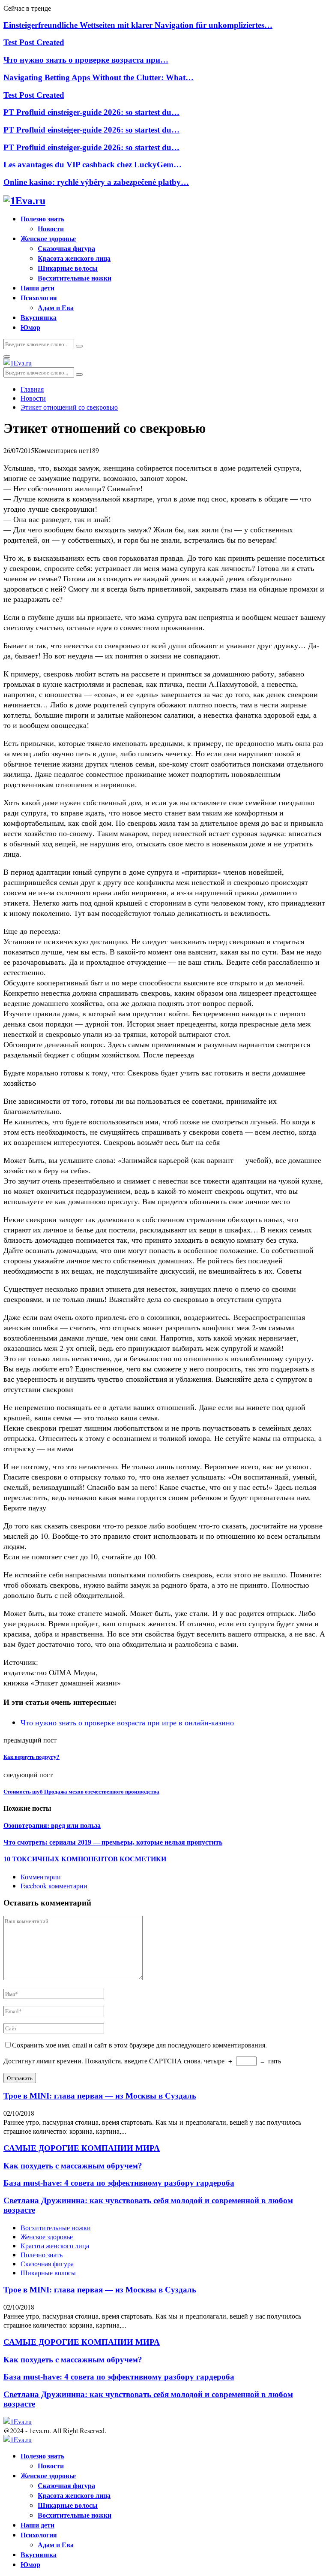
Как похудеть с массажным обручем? (73, 2166)
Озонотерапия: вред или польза (52, 1826)
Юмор (30, 327)
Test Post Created (34, 42)
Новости (51, 228)
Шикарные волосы (68, 268)
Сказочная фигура (66, 248)
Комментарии (41, 1877)
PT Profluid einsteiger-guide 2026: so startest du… (91, 112)
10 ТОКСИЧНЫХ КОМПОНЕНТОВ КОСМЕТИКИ (85, 1859)
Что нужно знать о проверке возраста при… (86, 60)
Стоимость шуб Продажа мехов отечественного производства (81, 1792)
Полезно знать (42, 219)
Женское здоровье (48, 238)
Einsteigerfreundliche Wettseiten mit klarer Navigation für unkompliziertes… (138, 25)
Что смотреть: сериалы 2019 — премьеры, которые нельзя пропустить (113, 1842)
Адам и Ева (56, 307)
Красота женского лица (74, 258)
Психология (39, 297)
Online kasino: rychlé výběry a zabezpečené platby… (96, 182)
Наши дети (37, 288)
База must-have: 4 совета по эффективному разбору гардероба (119, 2183)
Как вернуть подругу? (31, 1757)
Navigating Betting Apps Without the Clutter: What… (99, 77)
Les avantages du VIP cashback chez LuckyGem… (93, 165)
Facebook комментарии (54, 1886)
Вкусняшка (39, 317)
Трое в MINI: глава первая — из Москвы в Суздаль (100, 2096)
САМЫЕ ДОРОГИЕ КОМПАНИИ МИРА (82, 2148)
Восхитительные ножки (75, 278)
